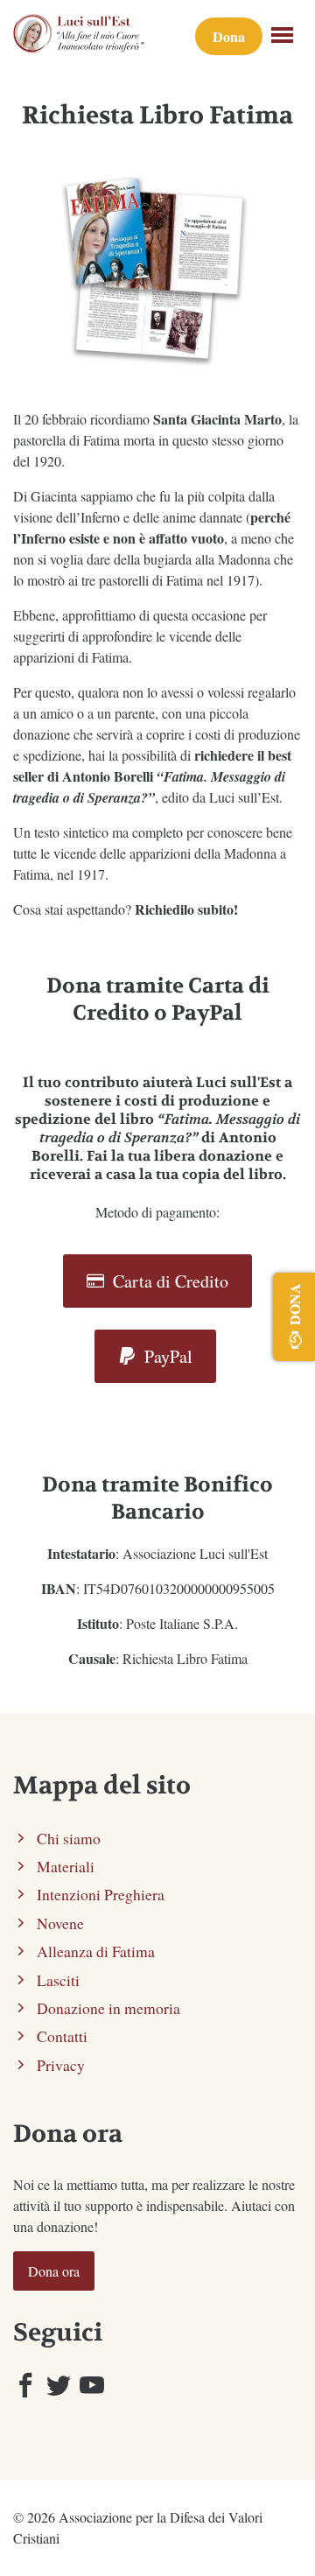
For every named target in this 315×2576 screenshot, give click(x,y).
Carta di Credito (168, 1281)
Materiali (66, 1866)
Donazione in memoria (108, 2008)
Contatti (62, 2036)
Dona (229, 36)
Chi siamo (69, 1838)
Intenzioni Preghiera (101, 1894)
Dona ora (54, 2271)
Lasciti (58, 1980)
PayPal (166, 1356)
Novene (60, 1923)
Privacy (61, 2065)
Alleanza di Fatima (96, 1951)
